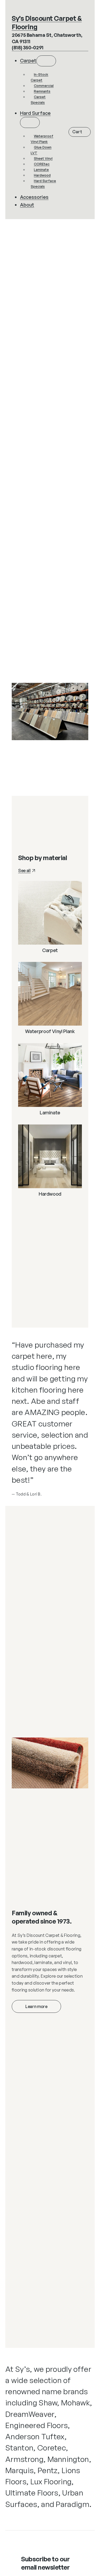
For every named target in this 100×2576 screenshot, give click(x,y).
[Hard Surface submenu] (30, 122)
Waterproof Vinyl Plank (50, 1031)
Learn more (36, 2006)
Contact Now (40, 749)
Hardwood (50, 1194)
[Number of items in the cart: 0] (80, 132)
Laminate (50, 1113)
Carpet (50, 950)
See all (24, 870)
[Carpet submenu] (46, 61)
